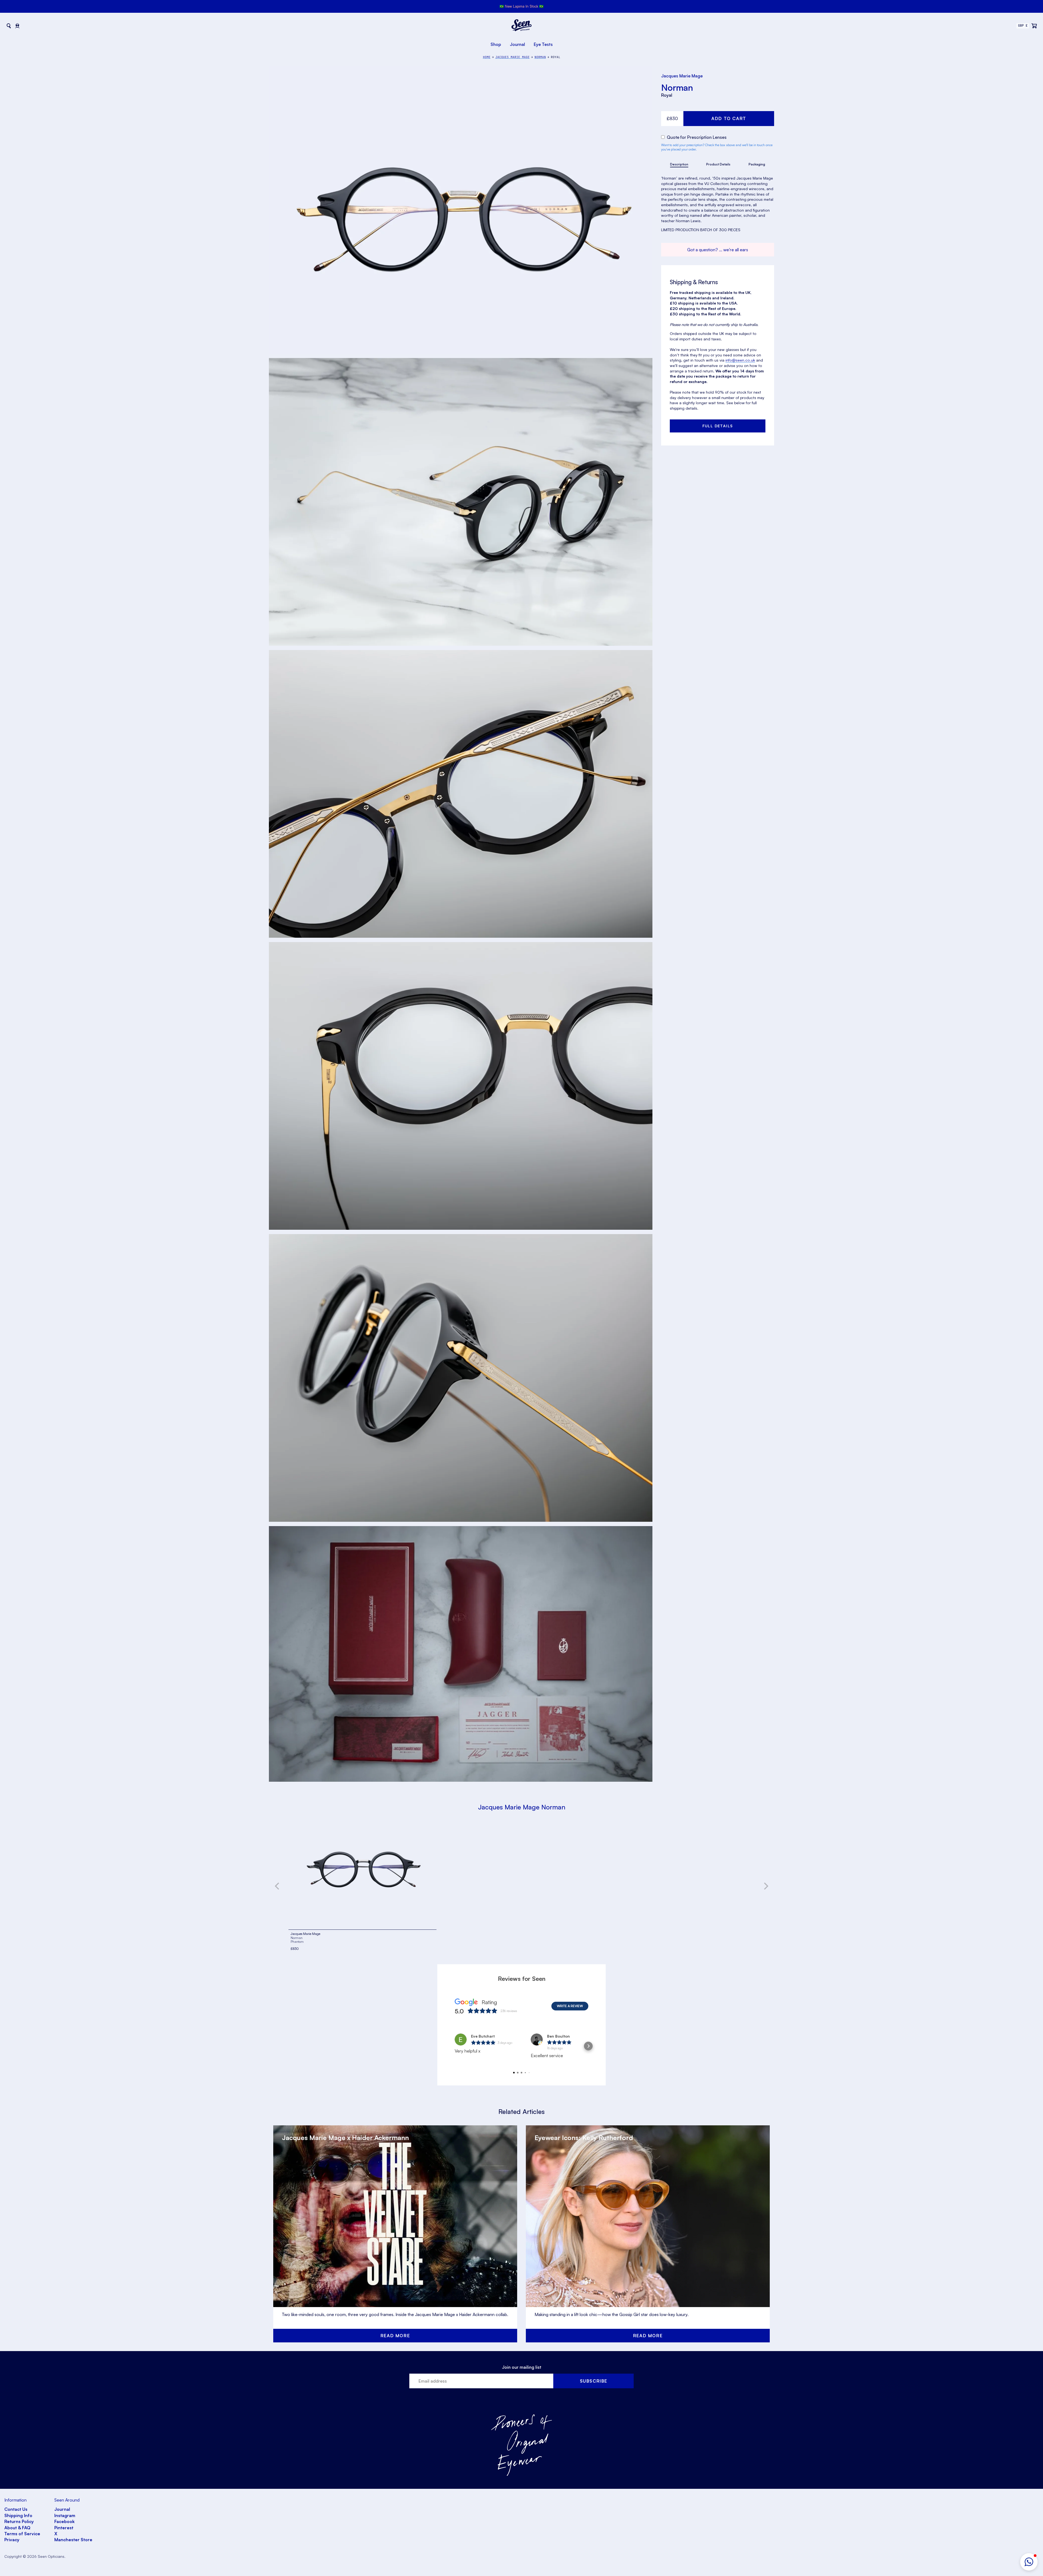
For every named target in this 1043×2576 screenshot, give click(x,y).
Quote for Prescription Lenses (696, 137)
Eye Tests (543, 44)
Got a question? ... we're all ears (718, 250)
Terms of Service (22, 2534)
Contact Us (16, 2509)
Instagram (65, 2515)
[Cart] (1034, 26)
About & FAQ (17, 2528)
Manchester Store (73, 2540)
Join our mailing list (522, 2367)
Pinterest (64, 2528)
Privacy (12, 2540)
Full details (718, 426)
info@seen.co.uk (740, 360)
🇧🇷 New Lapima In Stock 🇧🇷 (521, 6)
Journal (517, 44)
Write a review (570, 2006)
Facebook (65, 2521)
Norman (677, 87)
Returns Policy (19, 2521)
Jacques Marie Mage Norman (522, 1807)
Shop (496, 44)
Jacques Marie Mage (682, 76)
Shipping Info (18, 2515)
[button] (1029, 2562)
